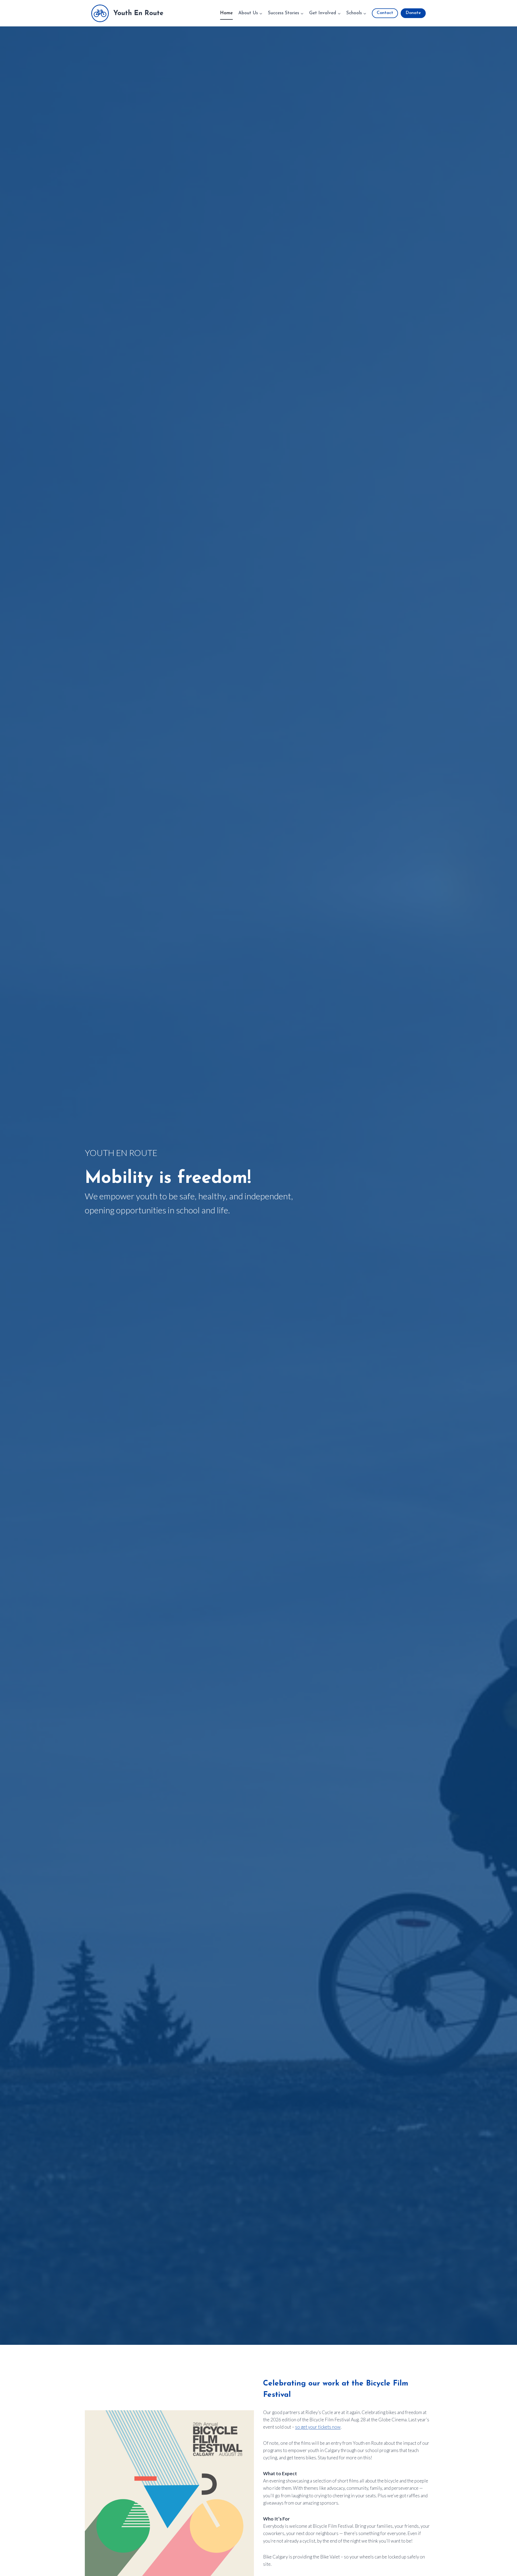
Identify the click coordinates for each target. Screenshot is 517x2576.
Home (226, 13)
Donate (413, 13)
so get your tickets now (318, 2427)
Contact (385, 13)
